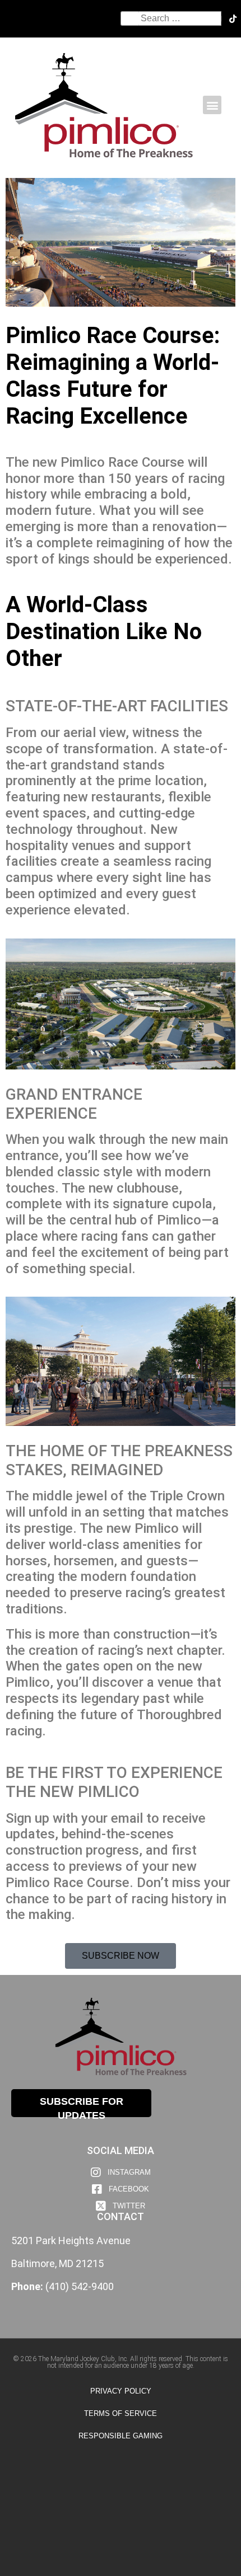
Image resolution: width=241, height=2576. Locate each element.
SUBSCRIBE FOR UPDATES (82, 2106)
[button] (212, 105)
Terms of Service (121, 2413)
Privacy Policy (121, 2391)
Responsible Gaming (121, 2436)
